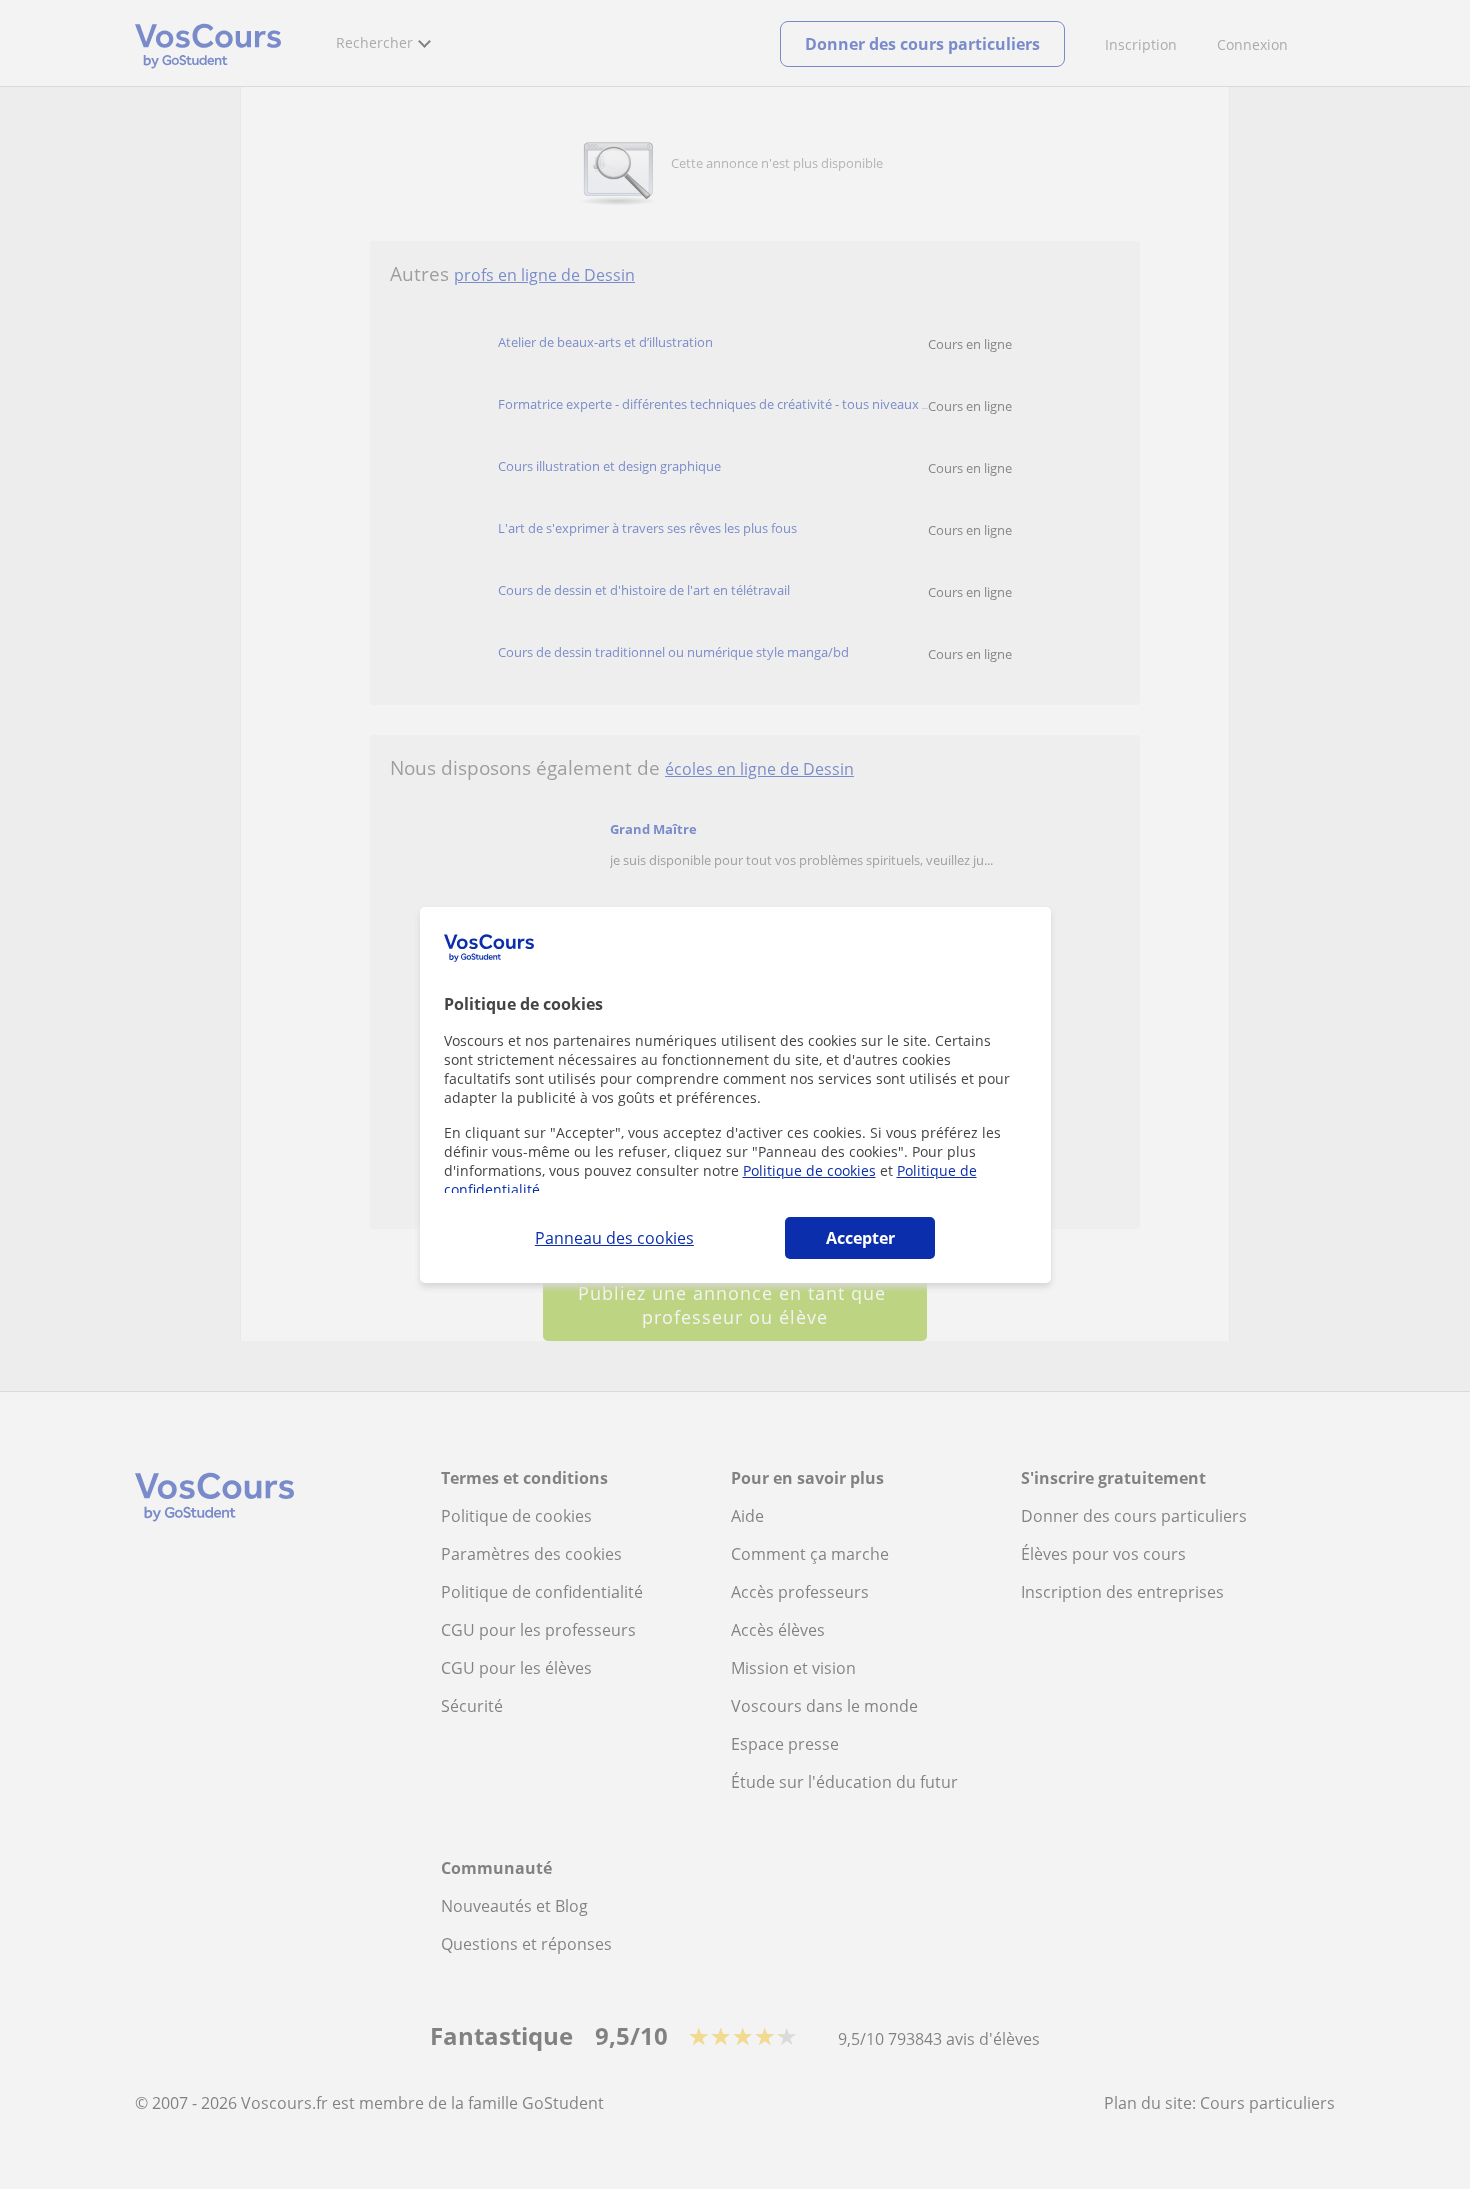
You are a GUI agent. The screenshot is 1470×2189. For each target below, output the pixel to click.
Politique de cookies (809, 1170)
